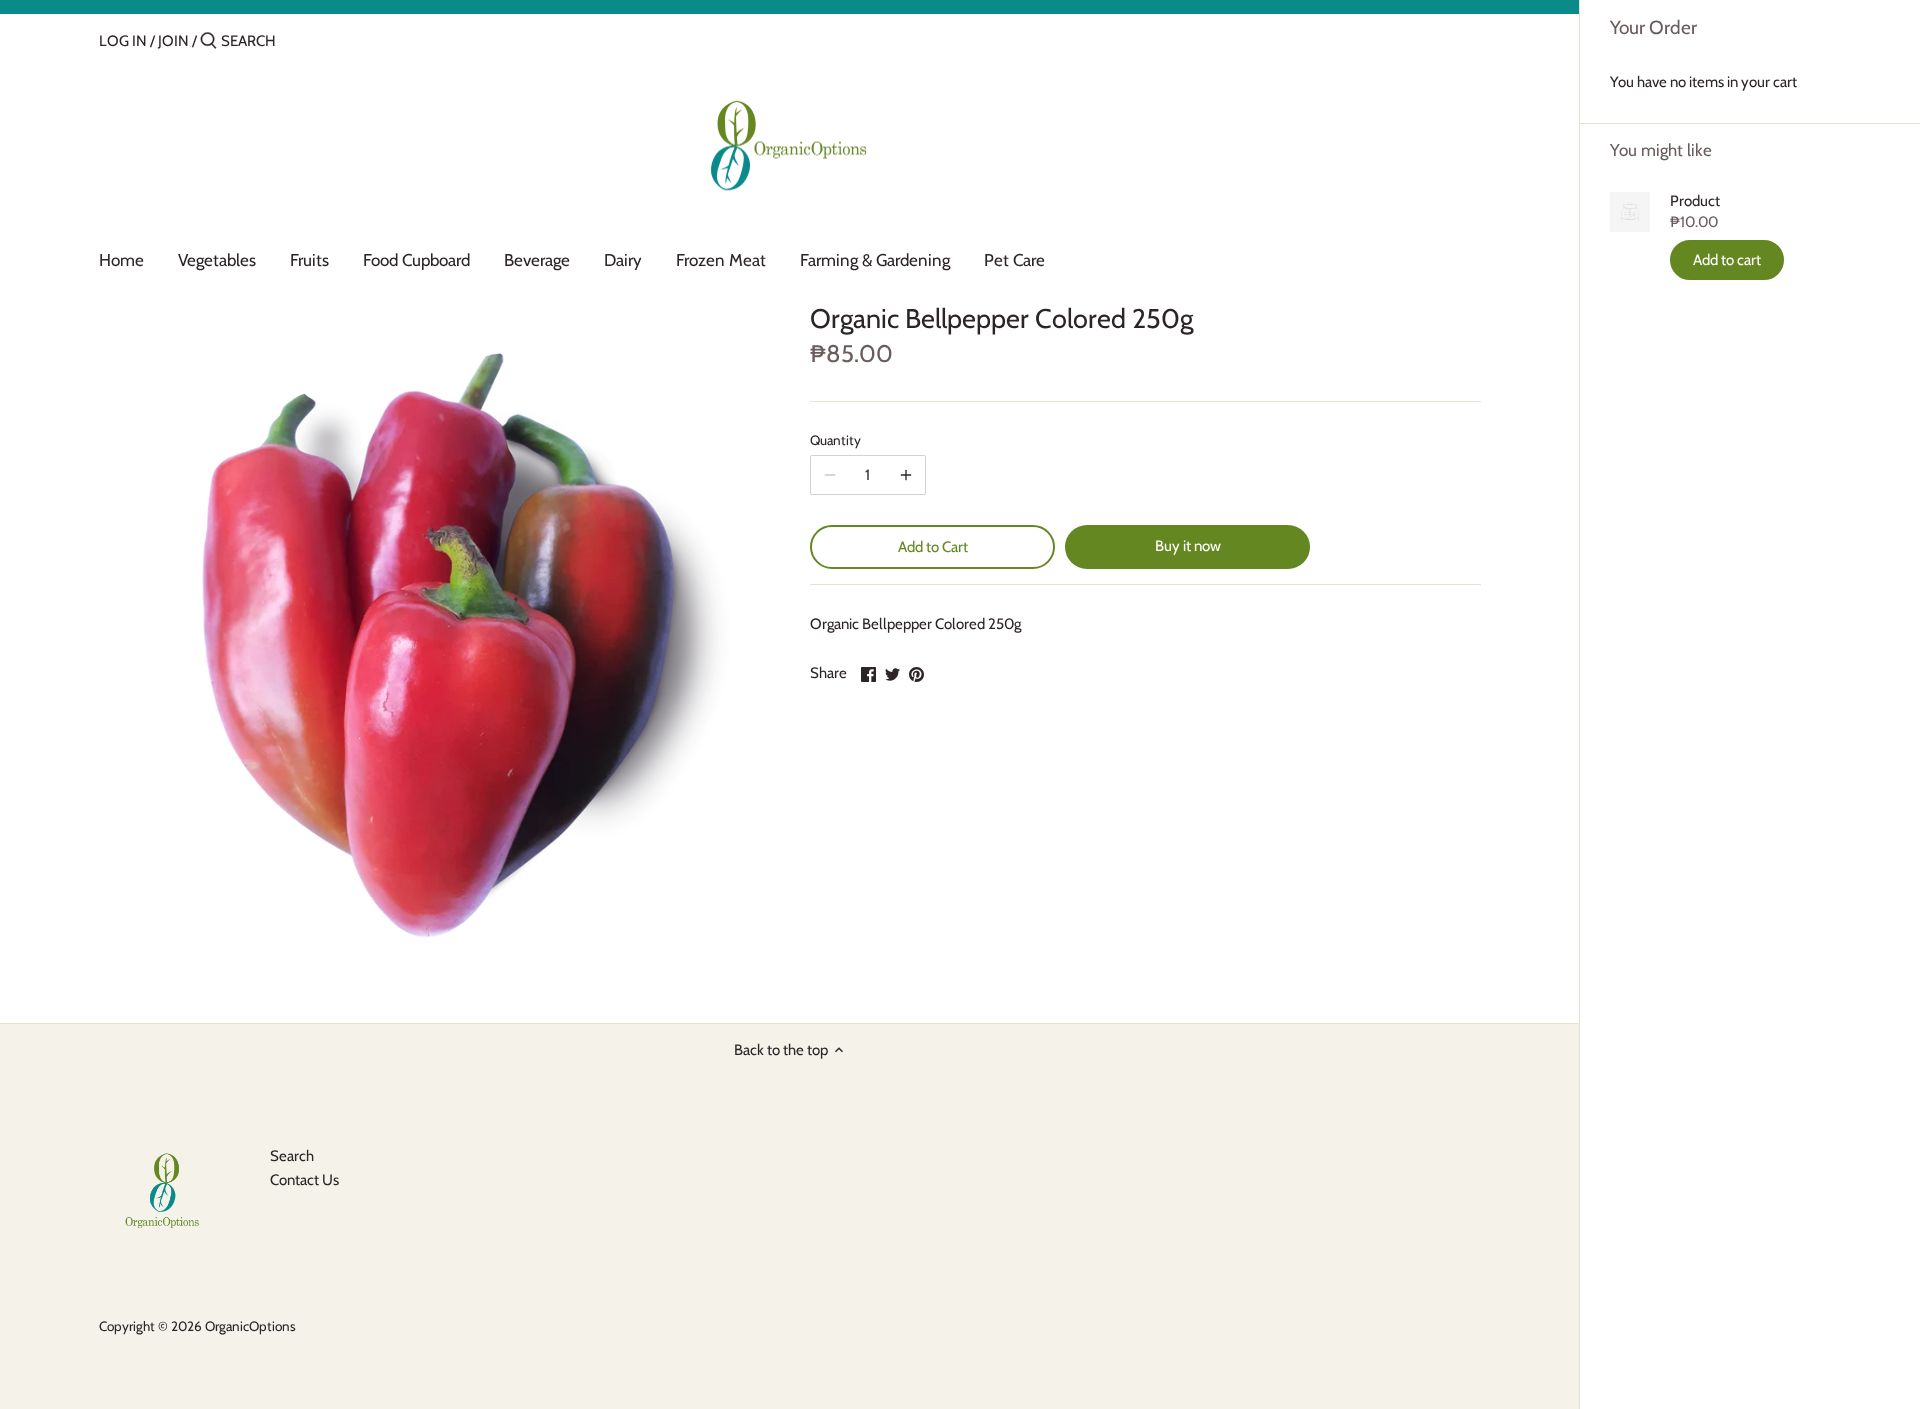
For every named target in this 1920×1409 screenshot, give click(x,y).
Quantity (835, 440)
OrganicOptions (250, 1326)
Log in (123, 41)
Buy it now (1188, 546)
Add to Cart (933, 547)
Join (173, 41)
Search (292, 1156)
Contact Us (304, 1180)
